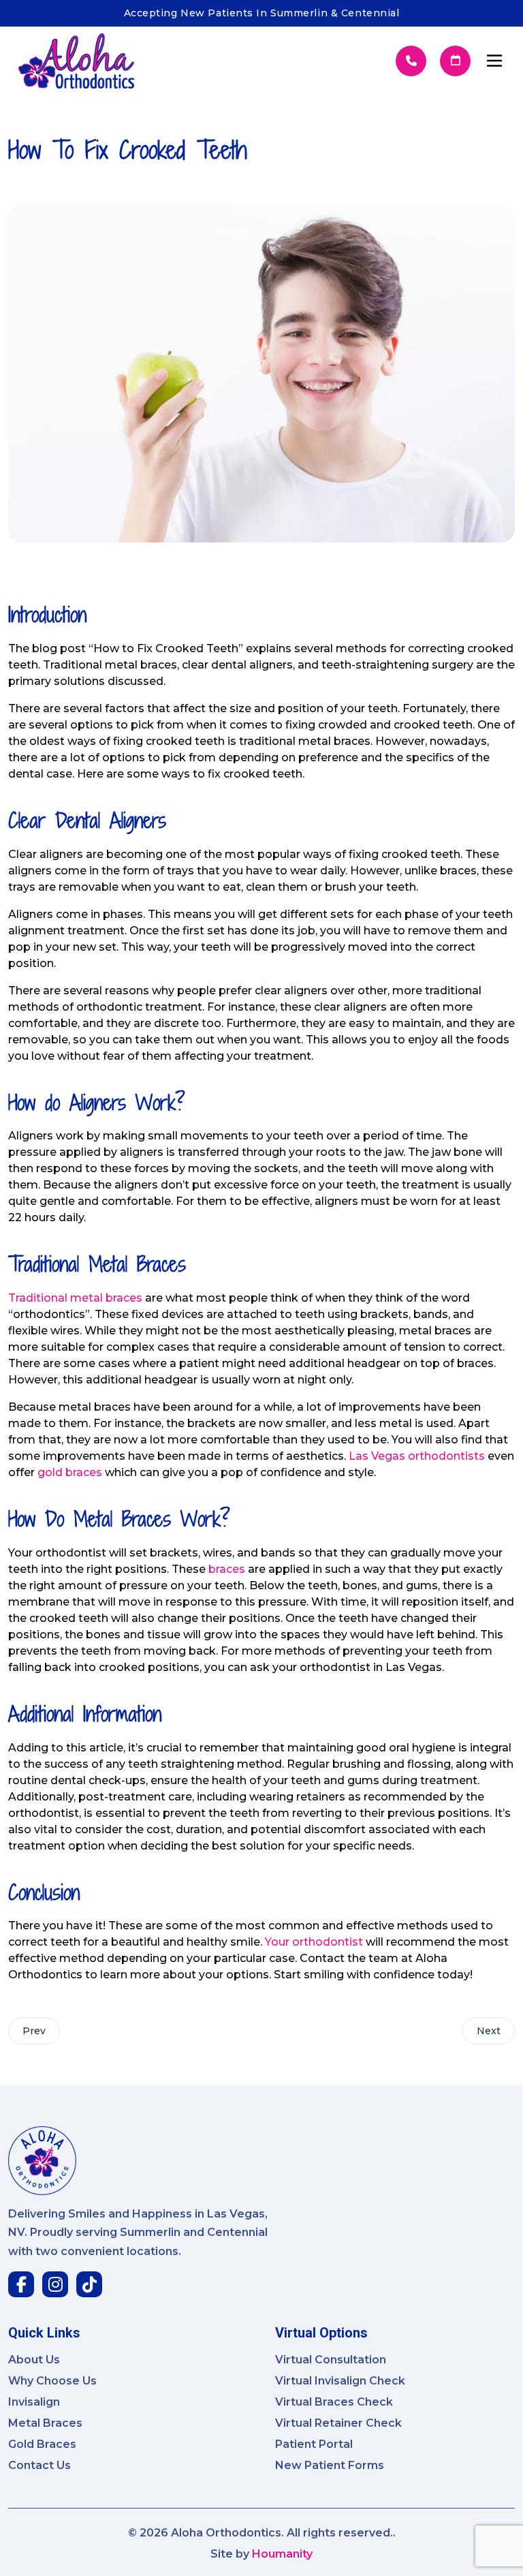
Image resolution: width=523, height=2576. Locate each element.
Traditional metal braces (75, 1298)
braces (227, 1569)
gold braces (70, 1472)
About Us (34, 2360)
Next (489, 2031)
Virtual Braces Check (334, 2402)
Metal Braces (45, 2423)
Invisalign (34, 2402)
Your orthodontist (314, 1942)
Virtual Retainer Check (338, 2423)
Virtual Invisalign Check (340, 2381)
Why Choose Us (52, 2381)
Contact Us (39, 2465)
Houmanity (282, 2554)
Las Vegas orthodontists (417, 1456)
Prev (34, 2031)
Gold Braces (42, 2444)
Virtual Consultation (331, 2360)
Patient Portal (314, 2444)
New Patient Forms (330, 2465)
